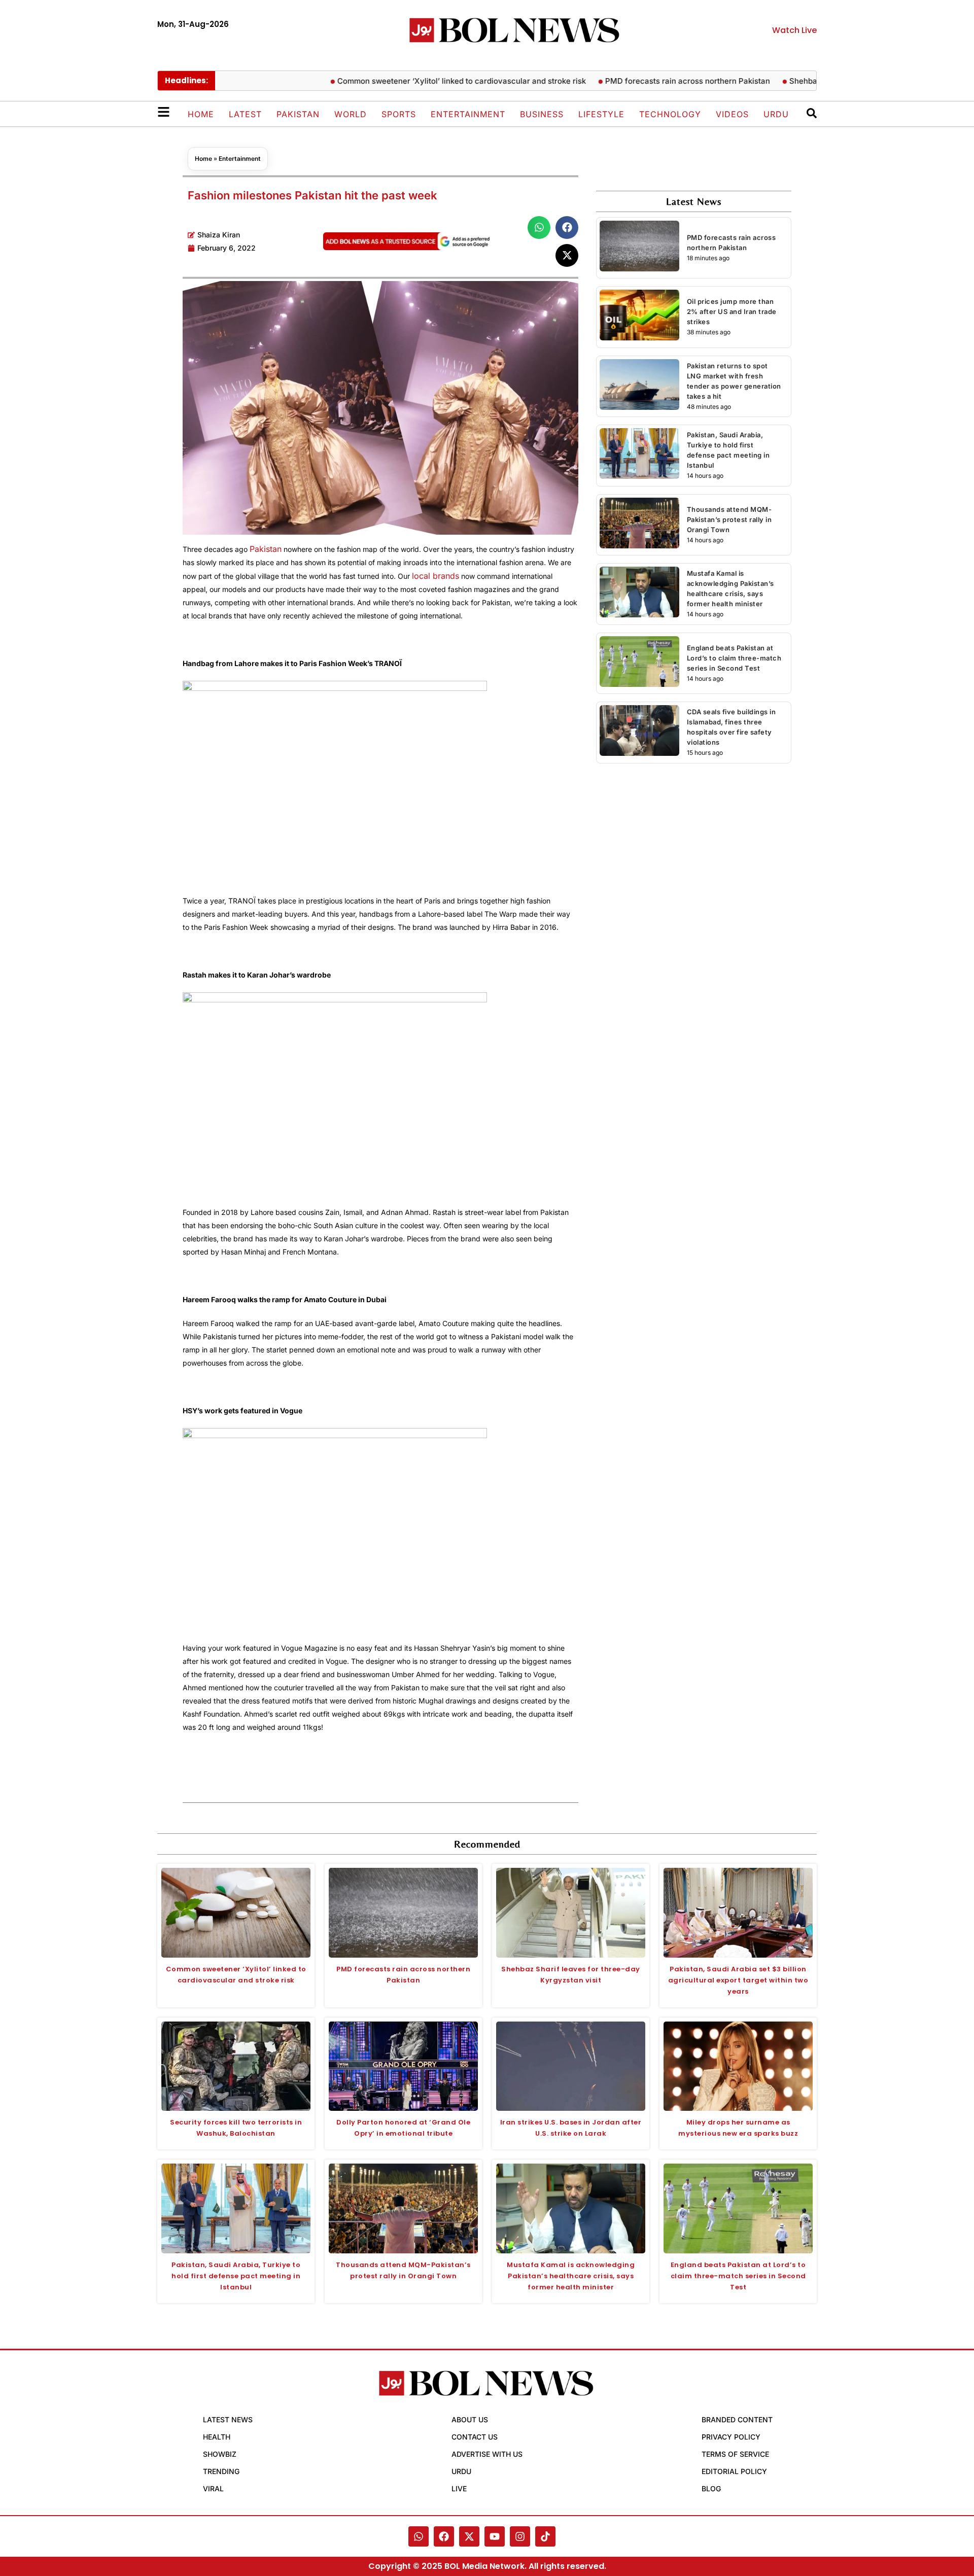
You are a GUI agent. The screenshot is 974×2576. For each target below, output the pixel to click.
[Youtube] (495, 2536)
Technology (670, 114)
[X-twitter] (469, 2536)
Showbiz (220, 2454)
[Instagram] (520, 2536)
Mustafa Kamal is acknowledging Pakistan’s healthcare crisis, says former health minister (571, 2276)
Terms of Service (735, 2454)
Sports (399, 114)
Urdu (776, 114)
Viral (213, 2488)
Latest (245, 114)
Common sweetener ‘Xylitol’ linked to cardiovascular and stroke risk (420, 81)
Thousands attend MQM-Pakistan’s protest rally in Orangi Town (729, 519)
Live (459, 2488)
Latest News (228, 2420)
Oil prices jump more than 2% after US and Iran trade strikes (732, 311)
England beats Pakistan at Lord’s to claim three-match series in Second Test (734, 658)
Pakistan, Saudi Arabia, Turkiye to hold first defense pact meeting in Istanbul (236, 2276)
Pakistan (298, 114)
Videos (732, 114)
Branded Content (737, 2420)
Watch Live (794, 30)
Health (217, 2437)
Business (542, 114)
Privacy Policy (731, 2437)
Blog (711, 2488)
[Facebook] (444, 2536)
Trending (221, 2471)
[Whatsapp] (419, 2536)
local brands (436, 576)
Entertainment (468, 114)
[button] (539, 228)
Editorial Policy (734, 2471)
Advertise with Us (487, 2454)
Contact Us (475, 2437)
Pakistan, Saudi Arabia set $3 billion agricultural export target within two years (738, 1980)
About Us (470, 2420)
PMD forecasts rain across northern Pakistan (646, 81)
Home (201, 114)
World (351, 114)
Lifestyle (601, 114)
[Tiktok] (545, 2536)
